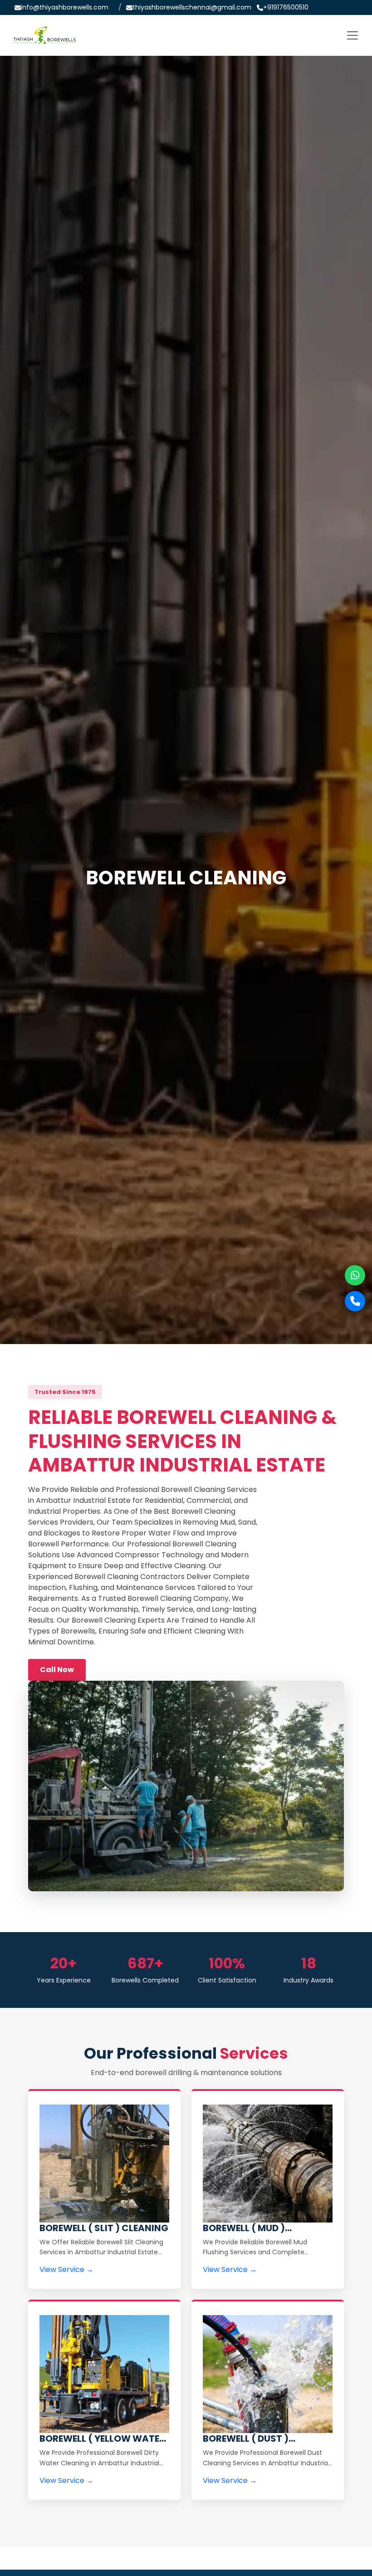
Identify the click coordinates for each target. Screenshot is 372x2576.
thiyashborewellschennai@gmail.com (192, 7)
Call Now (57, 1670)
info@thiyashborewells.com (65, 7)
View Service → (66, 2269)
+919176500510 (286, 7)
